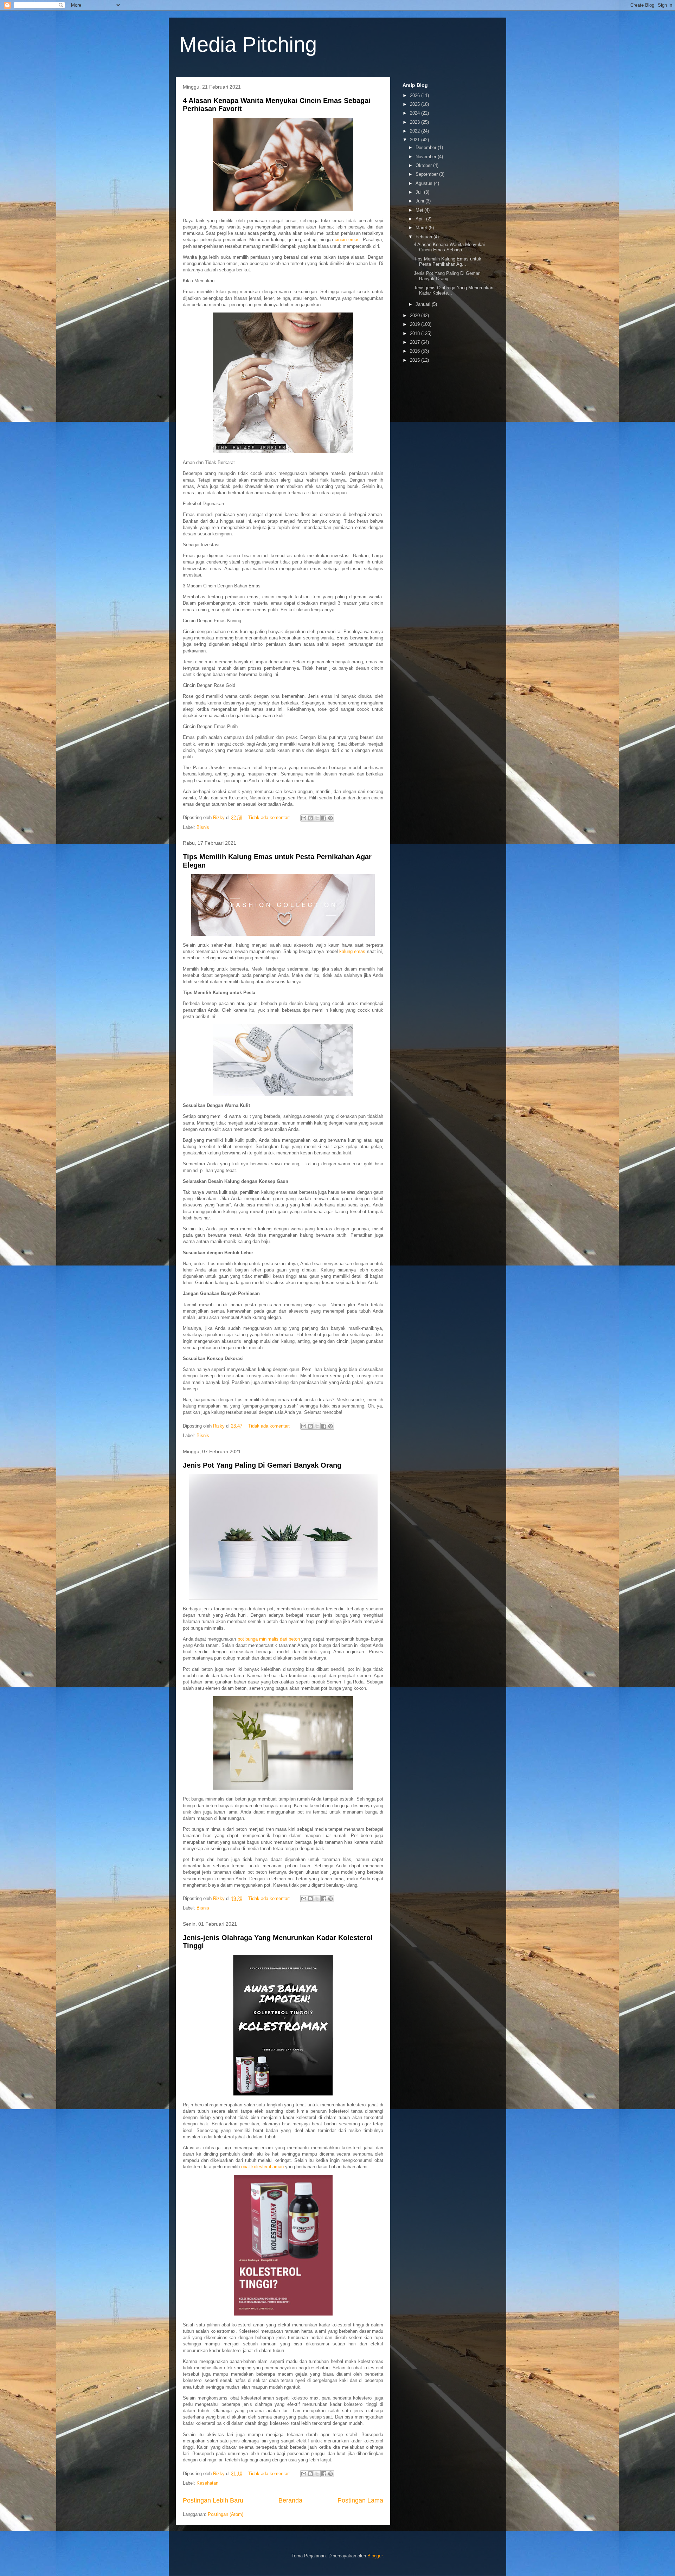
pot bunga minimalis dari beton (269, 1639)
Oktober (424, 165)
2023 (416, 122)
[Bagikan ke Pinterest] (330, 818)
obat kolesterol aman (262, 2167)
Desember (427, 147)
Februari (425, 237)
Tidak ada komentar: (270, 817)
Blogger (375, 2556)
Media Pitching (248, 44)
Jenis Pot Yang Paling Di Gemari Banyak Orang (262, 1465)
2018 (416, 333)
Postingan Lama (360, 2500)
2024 (416, 113)
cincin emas (347, 240)
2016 (416, 351)
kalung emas (352, 951)
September (427, 174)
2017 (416, 342)
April (421, 219)
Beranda (290, 2500)
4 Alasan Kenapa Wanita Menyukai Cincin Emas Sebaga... (449, 247)
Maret (422, 228)
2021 (416, 140)
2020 (416, 315)
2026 (416, 95)
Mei (420, 210)
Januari (424, 304)
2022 (416, 131)
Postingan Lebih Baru (213, 2500)
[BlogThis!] (310, 818)
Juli (420, 192)
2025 (416, 104)
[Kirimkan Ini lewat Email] (304, 818)
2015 (416, 360)
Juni (420, 201)
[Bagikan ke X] (317, 818)
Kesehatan (207, 2483)
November (427, 157)
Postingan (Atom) (226, 2514)
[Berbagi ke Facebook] (324, 818)
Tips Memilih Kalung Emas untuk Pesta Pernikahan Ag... (448, 262)
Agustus (425, 183)
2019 (416, 324)
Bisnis (203, 827)
